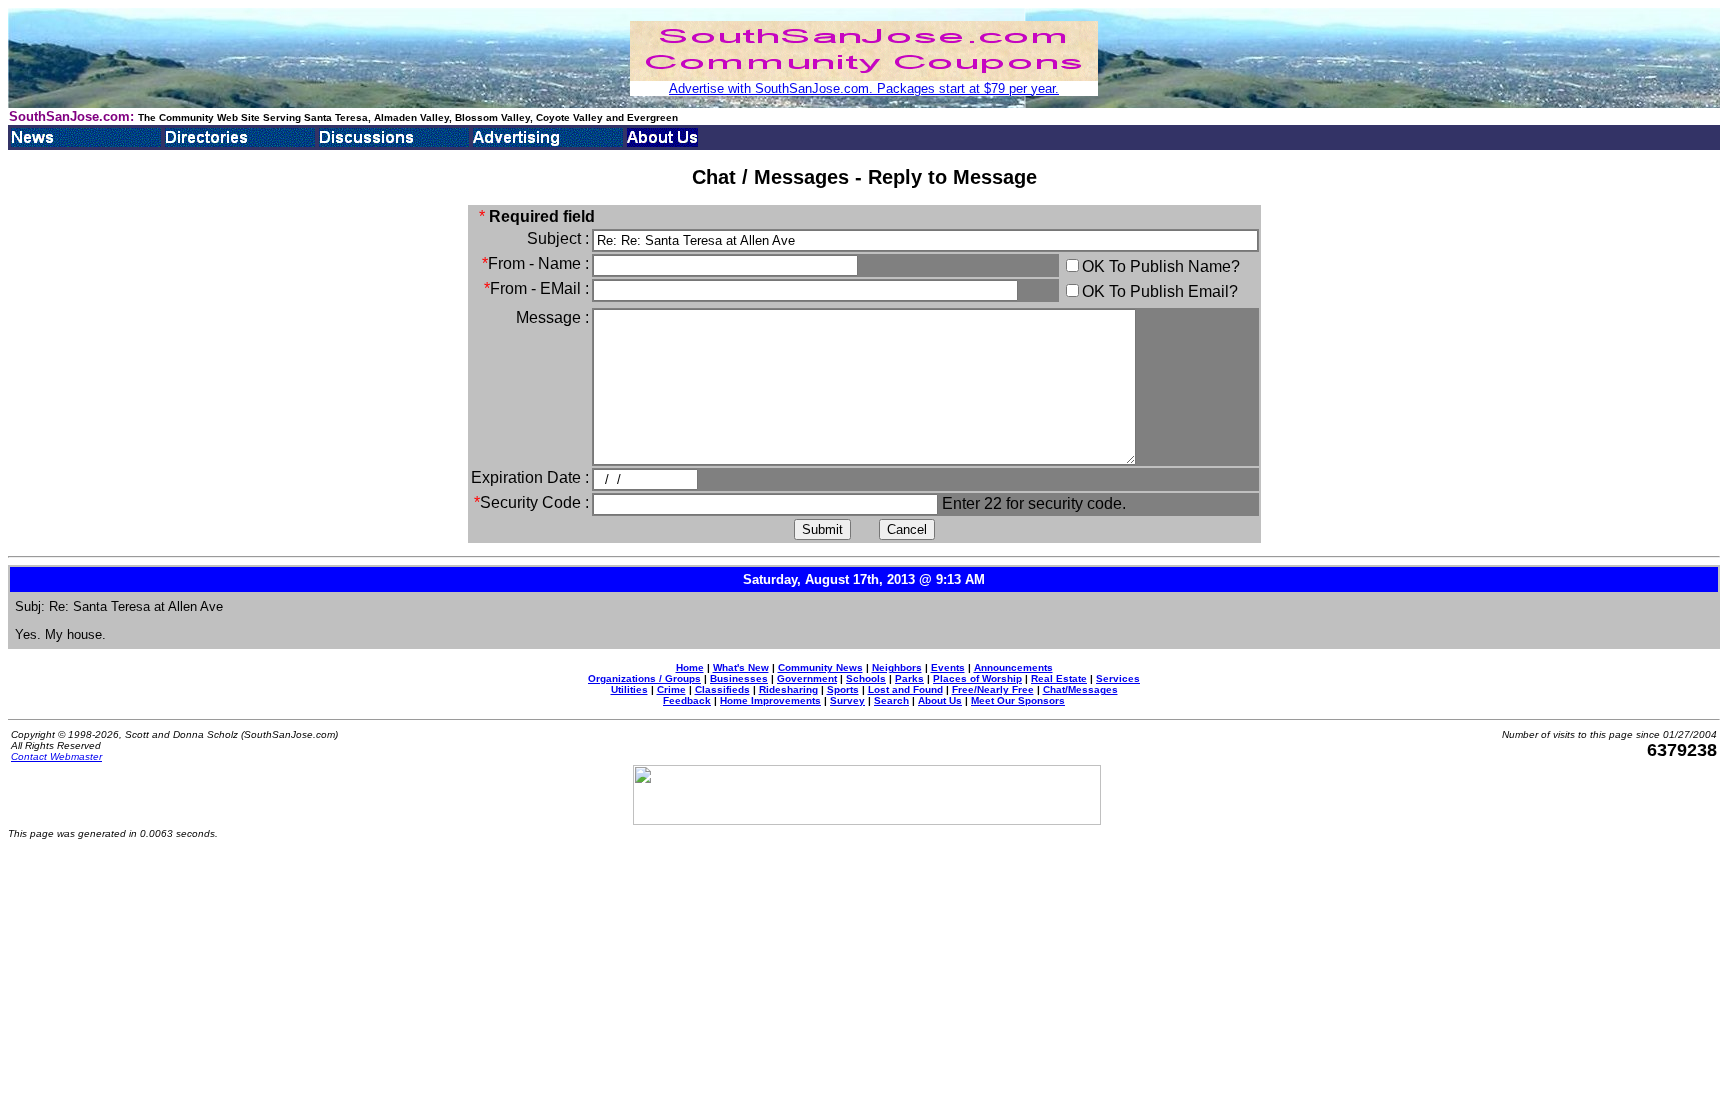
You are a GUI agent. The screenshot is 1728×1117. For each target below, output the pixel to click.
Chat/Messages (1080, 689)
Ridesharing (788, 689)
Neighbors (897, 667)
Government (807, 678)
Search (891, 700)
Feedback (687, 700)
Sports (843, 689)
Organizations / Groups (644, 678)
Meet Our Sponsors (1018, 700)
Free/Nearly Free (993, 689)
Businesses (739, 678)
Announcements (1013, 667)
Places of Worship (977, 678)
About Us (940, 700)
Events (948, 667)
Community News (820, 667)
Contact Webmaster (56, 756)
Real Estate (1059, 678)
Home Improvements (770, 700)
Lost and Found (905, 689)
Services (1118, 678)
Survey (847, 700)
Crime (671, 689)
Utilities (629, 689)
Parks (909, 678)
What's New (741, 667)
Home (690, 667)
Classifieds (722, 689)
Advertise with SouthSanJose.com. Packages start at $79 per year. (864, 88)
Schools (866, 678)
